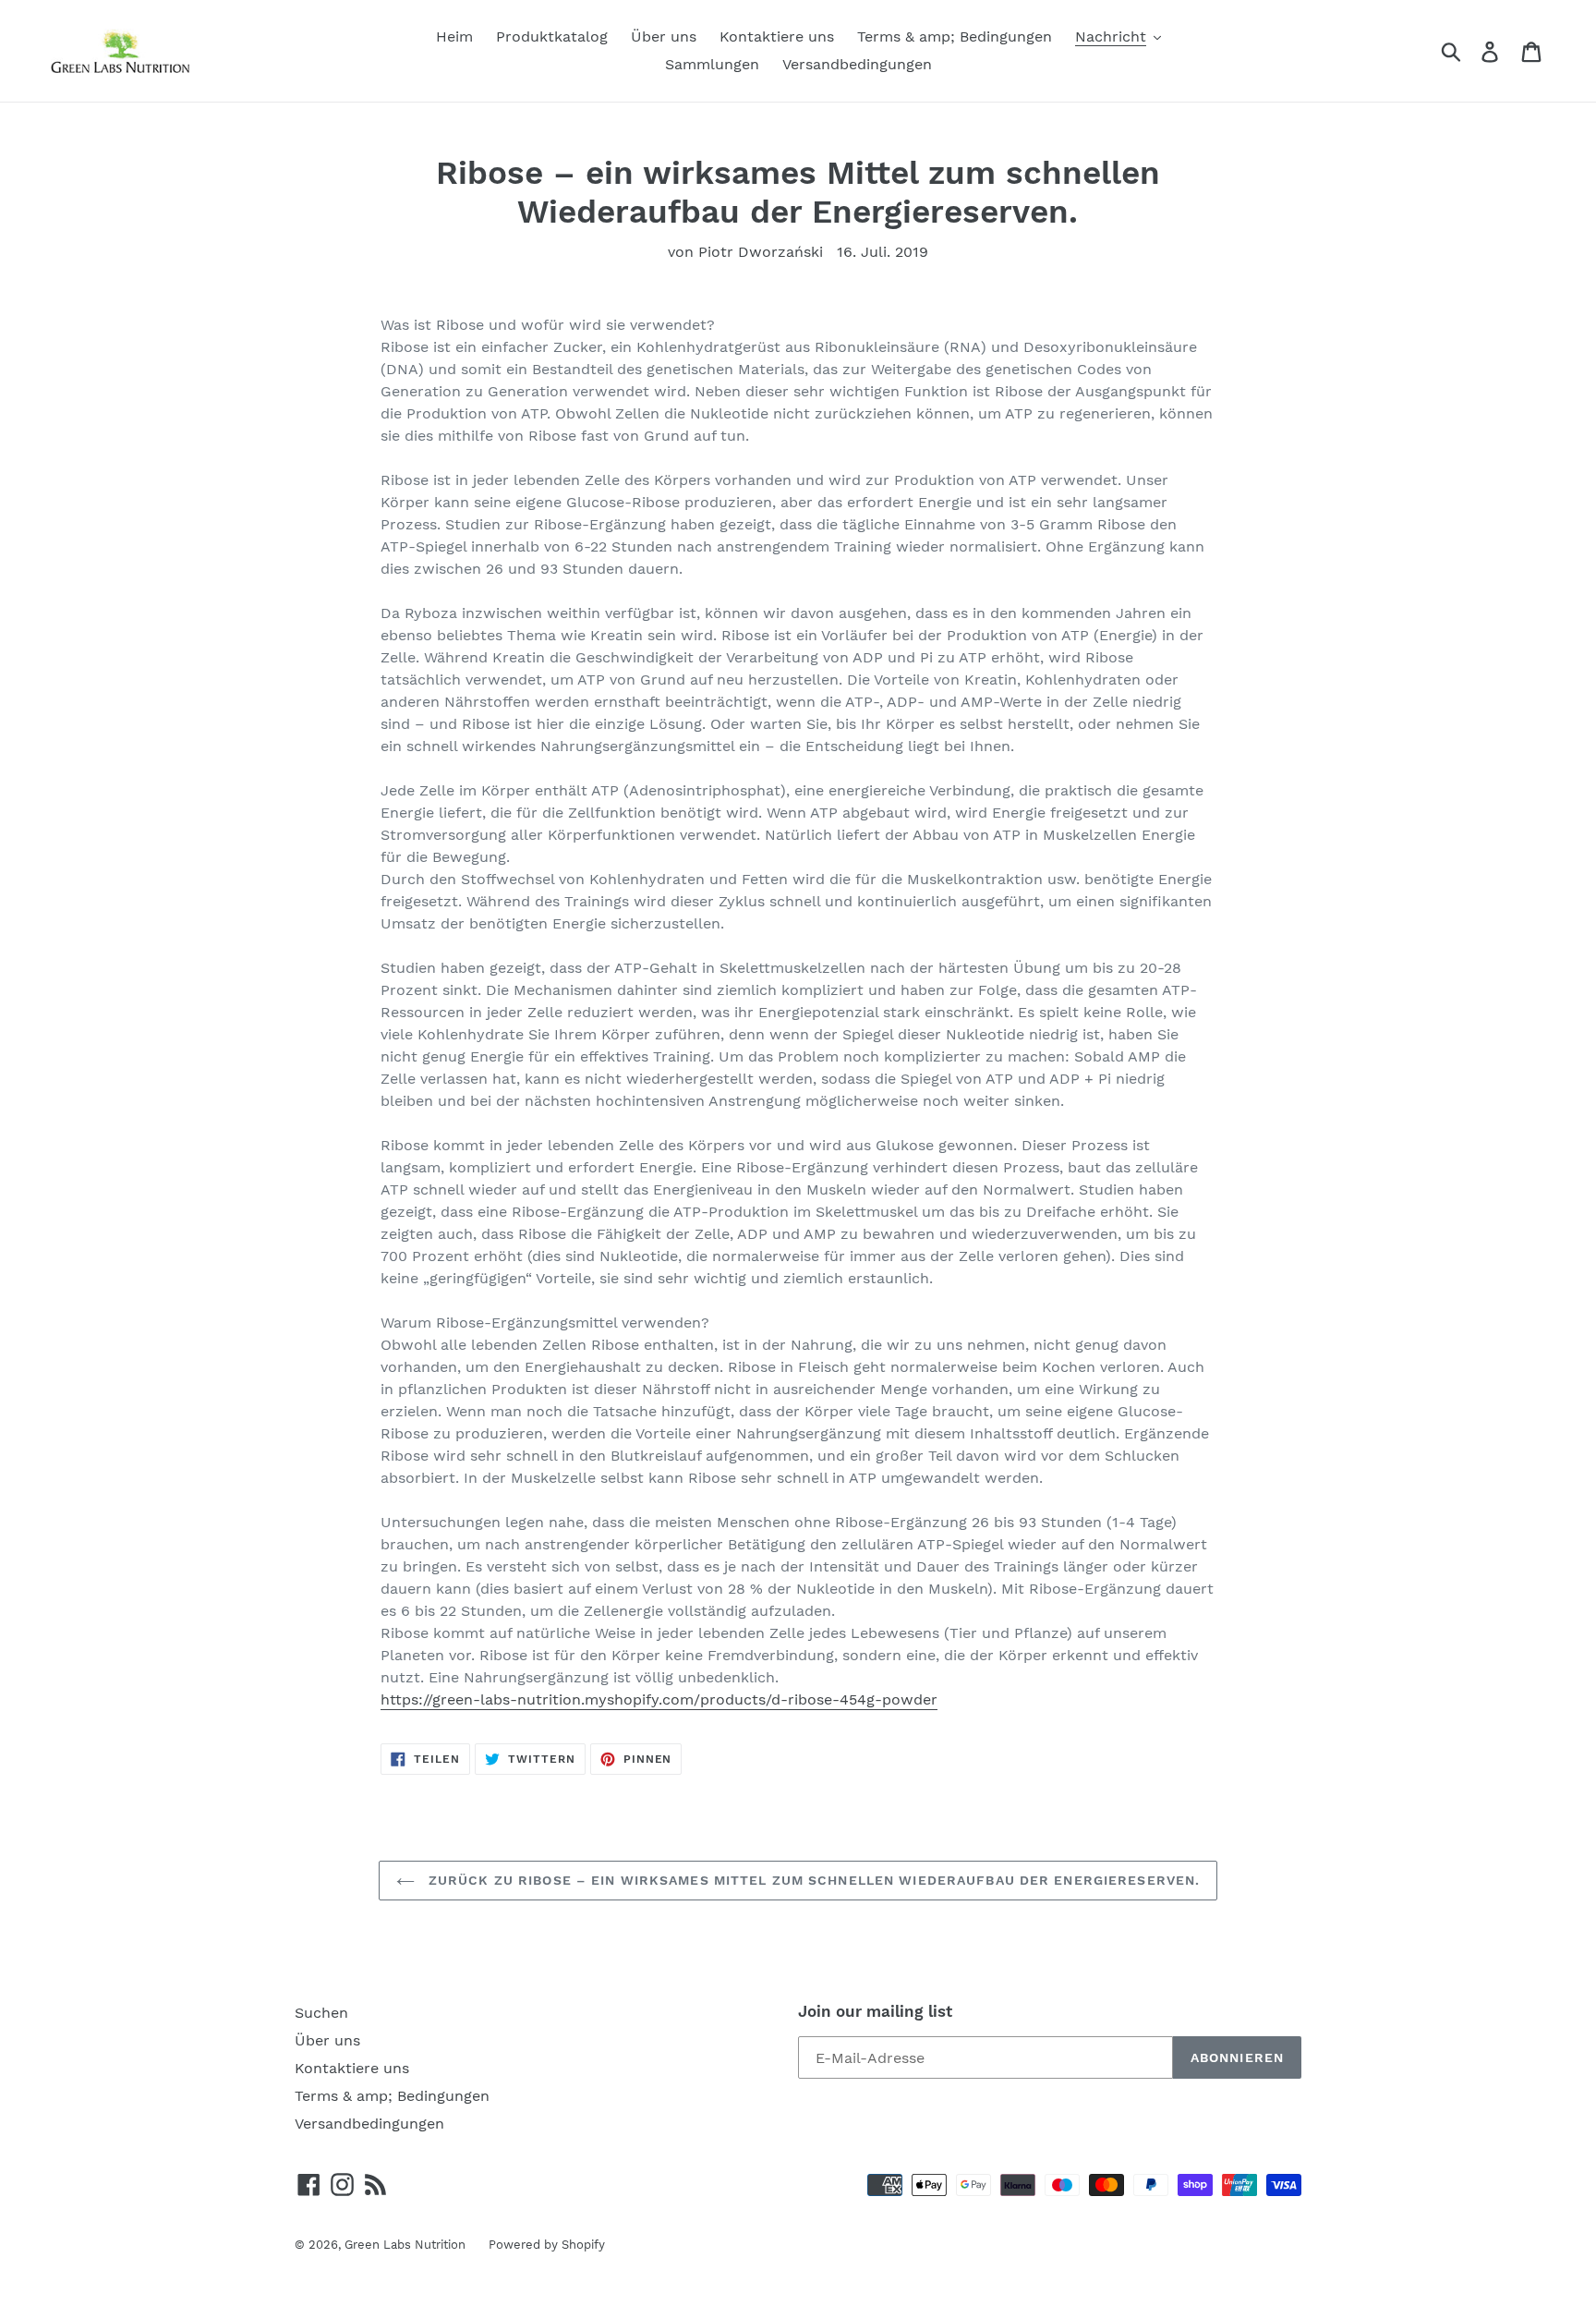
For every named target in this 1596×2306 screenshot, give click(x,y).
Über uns (327, 2040)
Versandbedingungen (369, 2124)
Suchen (321, 2013)
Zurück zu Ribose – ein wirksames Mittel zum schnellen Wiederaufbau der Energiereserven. (812, 1880)
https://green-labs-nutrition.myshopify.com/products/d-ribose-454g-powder (659, 1699)
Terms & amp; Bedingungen (392, 2096)
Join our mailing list (875, 2011)
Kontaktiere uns (352, 2068)
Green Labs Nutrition (405, 2245)
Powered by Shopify (547, 2245)
